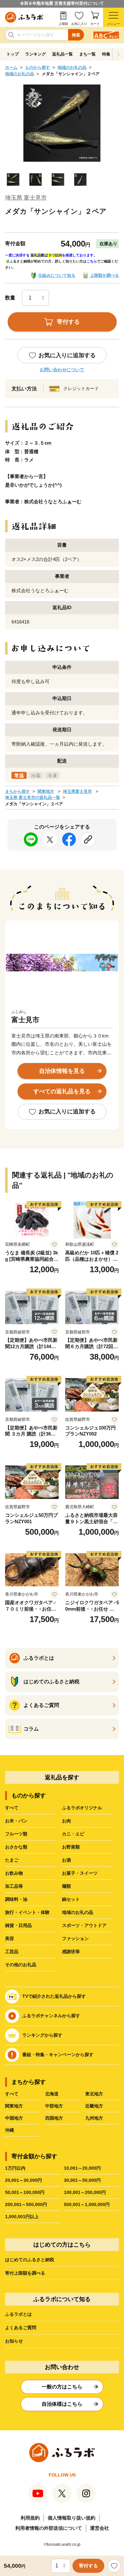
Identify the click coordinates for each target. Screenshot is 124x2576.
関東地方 (46, 791)
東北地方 (94, 2094)
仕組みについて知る (57, 275)
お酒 (66, 1860)
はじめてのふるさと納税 (30, 2260)
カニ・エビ (73, 1834)
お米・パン (16, 1821)
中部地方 (54, 2106)
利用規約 (30, 2518)
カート (95, 24)
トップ (13, 54)
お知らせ (14, 2341)
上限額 (63, 24)
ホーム (11, 67)
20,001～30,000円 (24, 2180)
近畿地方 (94, 2106)
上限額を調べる (104, 275)
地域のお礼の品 (72, 67)
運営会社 (100, 2528)
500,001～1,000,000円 (87, 2204)
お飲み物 (14, 1873)
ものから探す (38, 67)
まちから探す (17, 791)
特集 (106, 54)
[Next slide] (118, 54)
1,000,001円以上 (22, 2217)
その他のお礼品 (21, 1965)
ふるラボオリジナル (82, 1808)
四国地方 (54, 2118)
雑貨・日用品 (18, 1925)
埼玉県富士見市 (77, 791)
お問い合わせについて (62, 370)
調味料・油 (16, 1899)
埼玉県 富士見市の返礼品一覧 (33, 797)
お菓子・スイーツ (80, 1873)
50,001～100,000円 (25, 2192)
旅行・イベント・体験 (27, 1912)
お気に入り (79, 24)
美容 (10, 1938)
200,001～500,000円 (26, 2204)
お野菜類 (71, 1847)
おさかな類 (16, 1847)
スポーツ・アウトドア (84, 1925)
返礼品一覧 (62, 54)
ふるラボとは (18, 2314)
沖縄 (10, 2130)
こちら (92, 261)
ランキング (35, 54)
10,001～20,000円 (82, 2168)
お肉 (66, 1821)
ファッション (75, 1938)
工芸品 (12, 1952)
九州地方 (94, 2118)
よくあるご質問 (21, 2328)
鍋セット (71, 1899)
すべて (12, 1808)
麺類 (66, 1886)
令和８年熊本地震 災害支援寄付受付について (62, 3)
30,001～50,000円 (82, 2180)
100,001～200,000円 (85, 2192)
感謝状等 (71, 1952)
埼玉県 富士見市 (26, 198)
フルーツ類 (16, 1834)
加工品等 (14, 1886)
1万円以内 (15, 2168)
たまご (12, 1860)
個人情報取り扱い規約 (72, 2518)
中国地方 (14, 2118)
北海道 (52, 2094)
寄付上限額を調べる (25, 2273)
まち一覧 (87, 54)
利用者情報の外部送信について (49, 2528)
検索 (76, 35)
